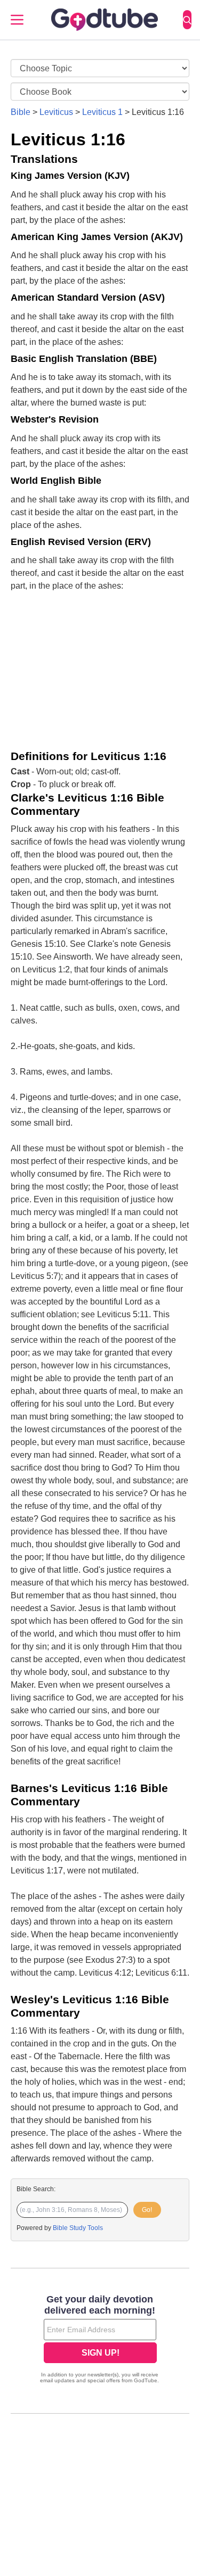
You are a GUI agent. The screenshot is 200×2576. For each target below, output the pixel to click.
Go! (147, 2210)
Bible (21, 112)
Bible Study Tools (78, 2228)
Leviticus (56, 112)
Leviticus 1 (102, 112)
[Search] (187, 20)
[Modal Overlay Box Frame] (100, 2340)
